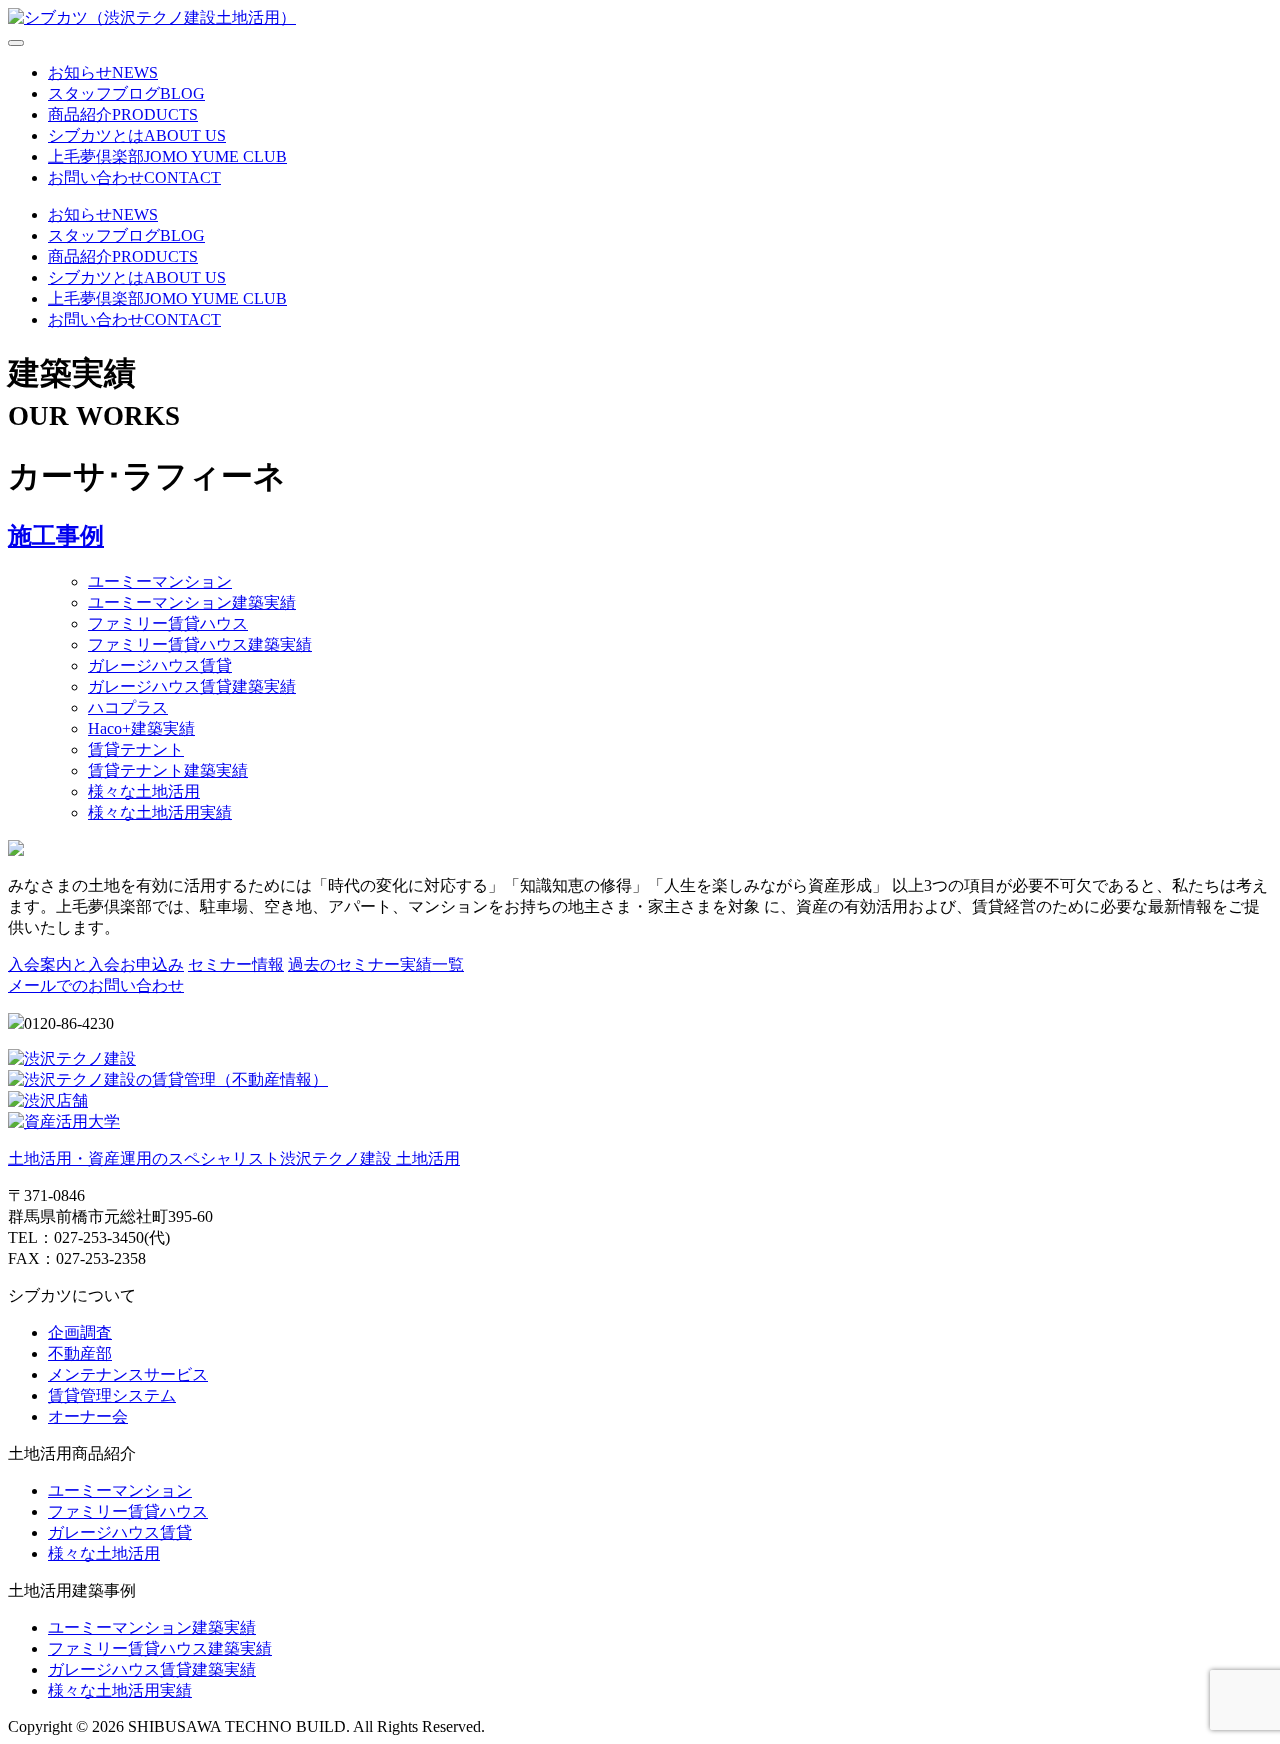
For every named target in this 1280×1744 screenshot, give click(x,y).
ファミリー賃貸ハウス (168, 623)
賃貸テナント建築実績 (168, 770)
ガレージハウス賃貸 (160, 665)
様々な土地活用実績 (160, 812)
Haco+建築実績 (141, 728)
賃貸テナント (136, 749)
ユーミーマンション (160, 581)
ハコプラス (128, 707)
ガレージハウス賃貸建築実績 (192, 686)
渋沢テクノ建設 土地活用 (234, 1158)
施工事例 (56, 536)
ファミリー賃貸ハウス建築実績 (200, 644)
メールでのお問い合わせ (96, 985)
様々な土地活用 (144, 791)
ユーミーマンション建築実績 (192, 602)
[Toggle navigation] (16, 43)
